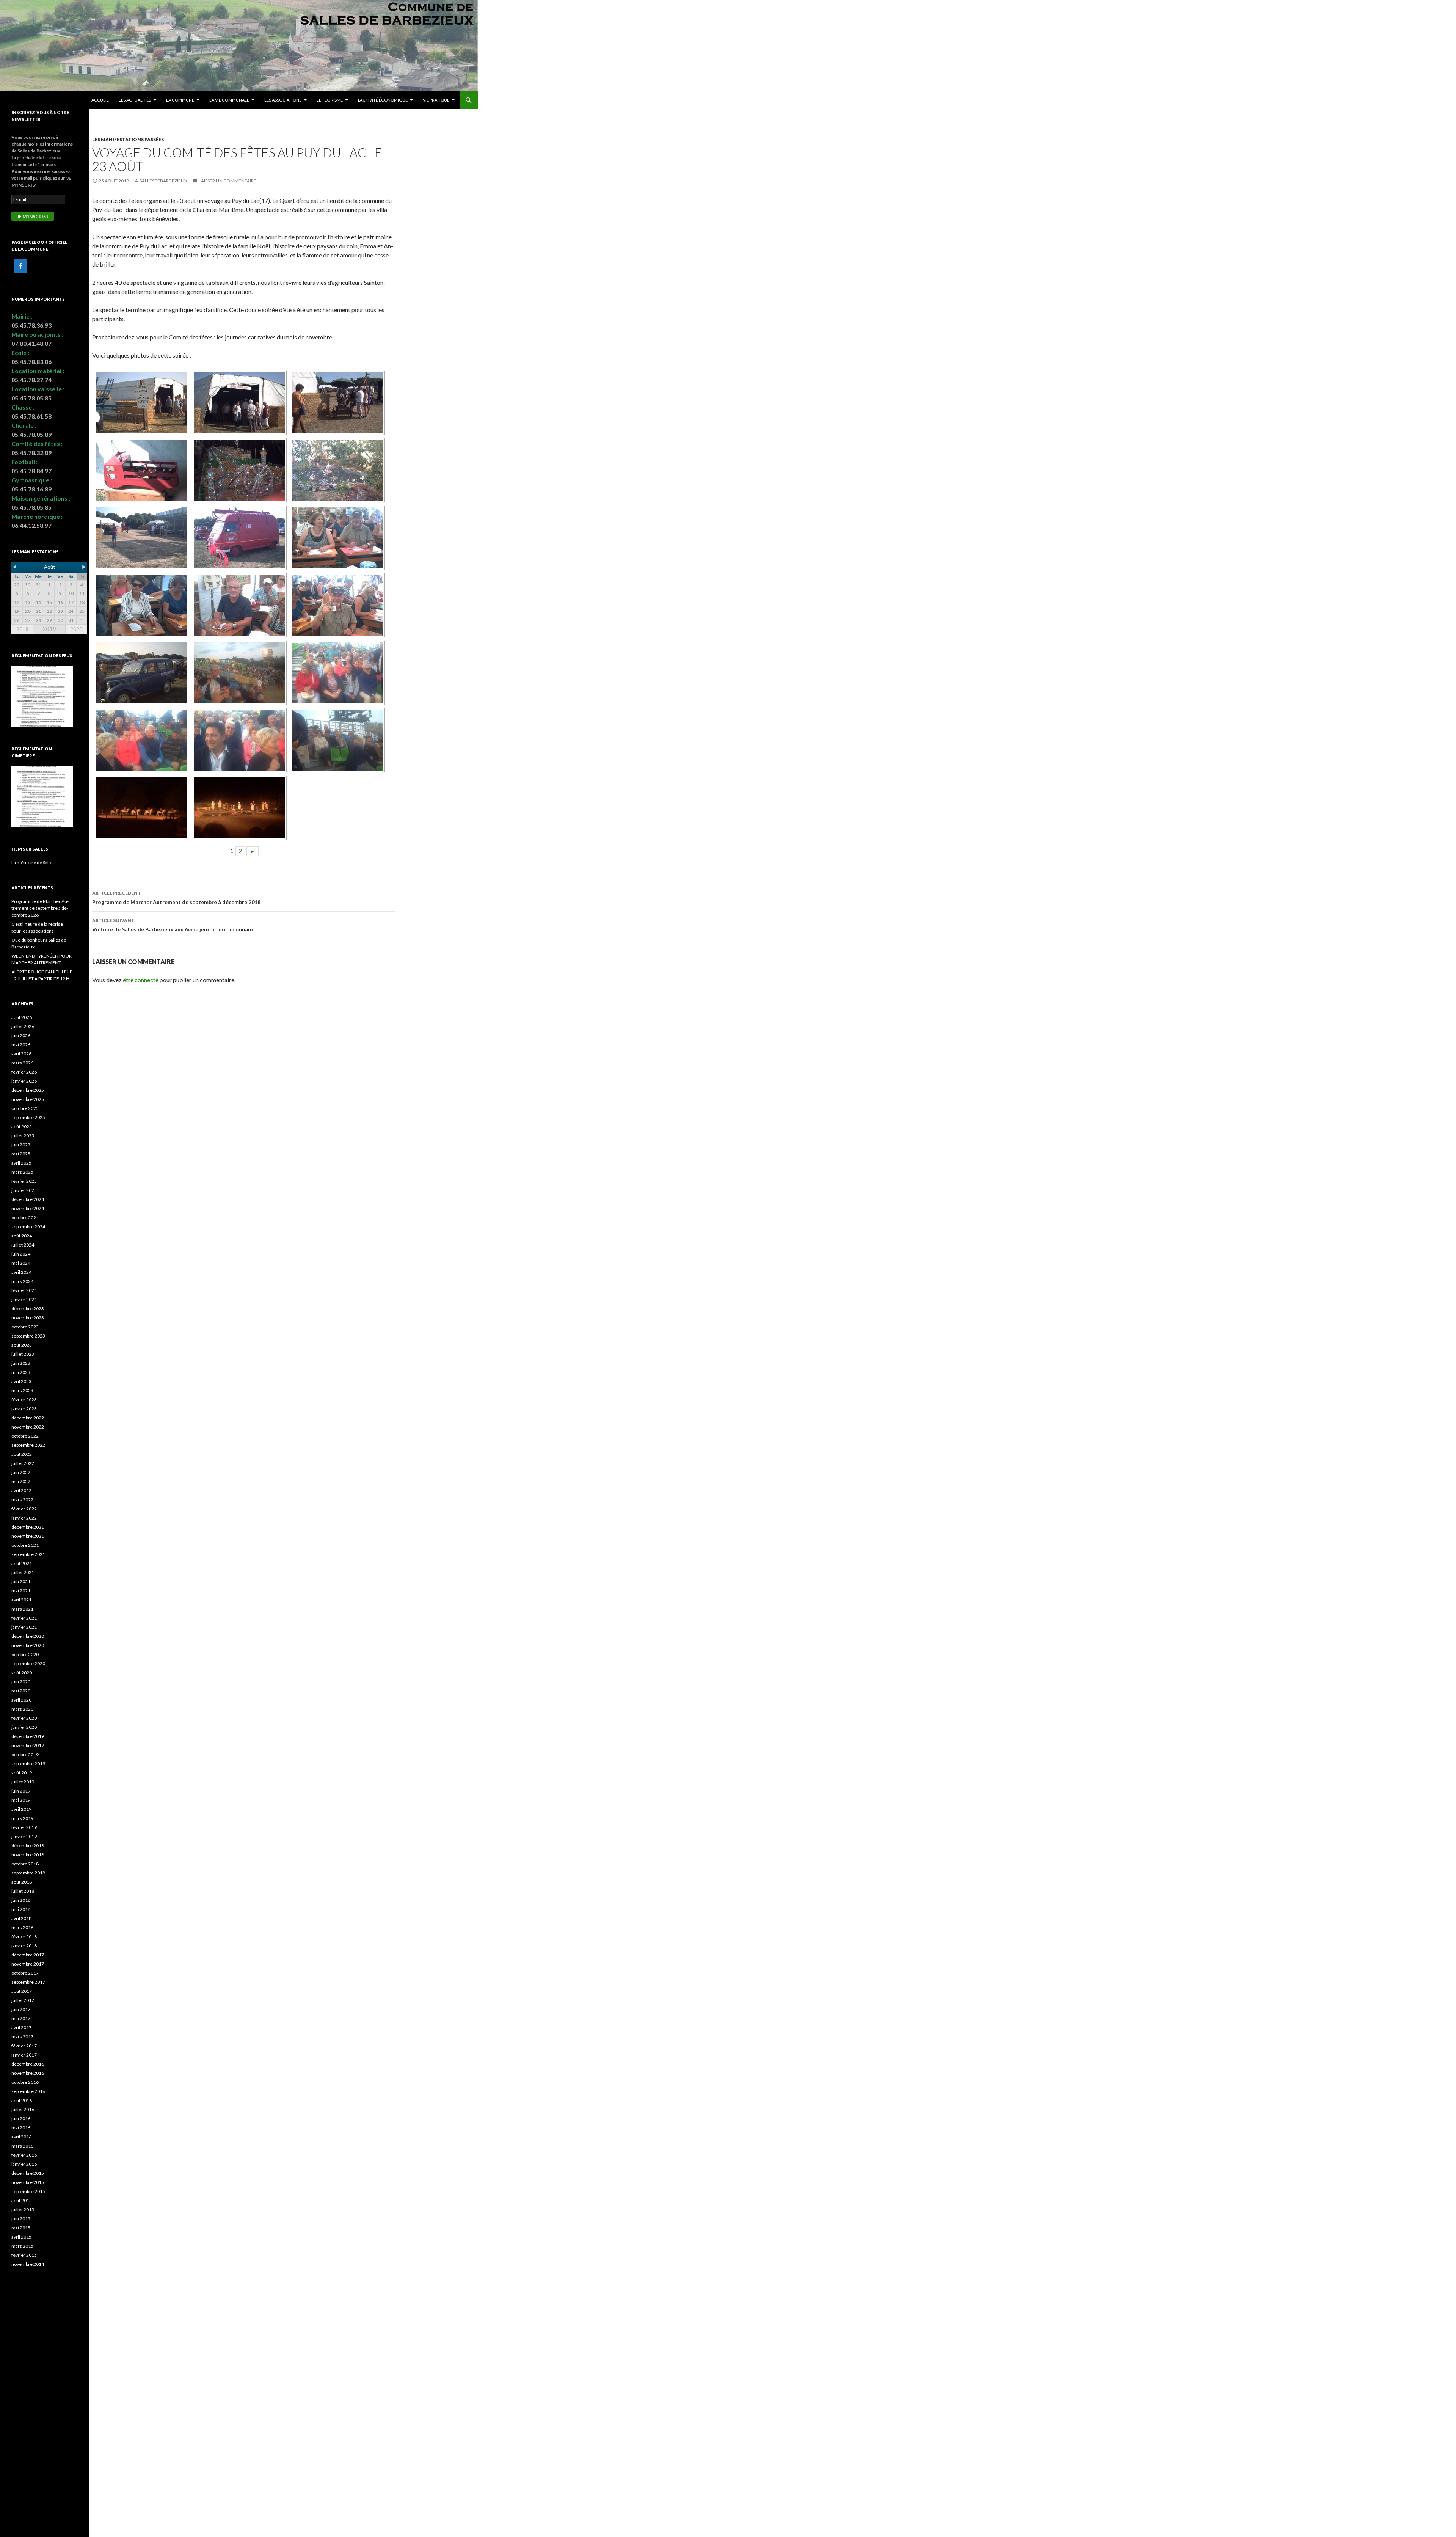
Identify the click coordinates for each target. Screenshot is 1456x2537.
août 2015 (22, 2200)
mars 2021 (22, 1609)
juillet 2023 (23, 1354)
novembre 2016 (28, 2073)
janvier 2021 (24, 1627)
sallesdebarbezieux (163, 181)
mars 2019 (22, 1818)
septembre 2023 (28, 1336)
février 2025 (24, 1181)
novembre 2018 (28, 1855)
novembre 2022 (28, 1427)
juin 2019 (21, 1791)
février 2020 (24, 1718)
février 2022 (24, 1509)
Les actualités (135, 100)
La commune (180, 100)
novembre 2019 (28, 1745)
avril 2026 (21, 1054)
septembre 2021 (28, 1554)
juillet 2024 (23, 1245)
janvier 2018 (24, 1946)
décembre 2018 (28, 1845)
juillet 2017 (23, 2000)
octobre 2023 (25, 1327)
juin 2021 (21, 1582)
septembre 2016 (28, 2091)
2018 (22, 629)
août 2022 (22, 1454)
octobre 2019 (25, 1754)
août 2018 (22, 1882)
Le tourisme (330, 100)
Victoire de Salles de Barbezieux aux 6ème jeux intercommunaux (173, 925)
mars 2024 (22, 1281)
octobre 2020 (25, 1654)
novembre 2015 (28, 2182)
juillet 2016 (23, 2109)
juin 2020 (21, 1682)
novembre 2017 (28, 1964)
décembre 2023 (28, 1309)
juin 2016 (21, 2119)
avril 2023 (21, 1381)
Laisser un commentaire (227, 181)
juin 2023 (21, 1363)
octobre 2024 (25, 1217)
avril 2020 (21, 1700)
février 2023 (24, 1400)
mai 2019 (21, 1800)
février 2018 (24, 1937)
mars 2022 (22, 1500)
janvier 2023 (24, 1409)
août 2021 (22, 1563)
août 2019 (22, 1773)
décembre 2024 (28, 1199)
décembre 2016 (28, 2064)
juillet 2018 (23, 1891)
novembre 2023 (28, 1318)
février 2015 (24, 2255)
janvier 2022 (24, 1518)
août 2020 (22, 1673)
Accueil (100, 100)
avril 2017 (21, 2028)
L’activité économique (383, 100)
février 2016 (24, 2155)
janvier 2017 (24, 2055)
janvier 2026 (24, 1081)
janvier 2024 (24, 1299)
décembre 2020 (28, 1636)
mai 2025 (21, 1154)
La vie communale (229, 100)
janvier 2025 (24, 1190)
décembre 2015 (28, 2173)
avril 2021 (21, 1600)
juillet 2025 (23, 1136)
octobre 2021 (25, 1545)
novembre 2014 (28, 2264)
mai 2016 (21, 2128)
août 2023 (22, 1345)
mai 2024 (21, 1263)
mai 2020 (21, 1691)
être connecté (141, 980)
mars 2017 (22, 2037)
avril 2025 (21, 1163)
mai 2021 (21, 1591)
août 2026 (22, 1017)
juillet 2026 (23, 1026)
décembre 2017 (28, 1955)
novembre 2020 (28, 1645)
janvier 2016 (24, 2164)
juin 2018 (21, 1900)
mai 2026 (21, 1045)
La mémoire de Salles (33, 863)
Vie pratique (436, 100)
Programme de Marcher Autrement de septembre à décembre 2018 (176, 898)
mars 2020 (22, 1709)
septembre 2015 (28, 2191)
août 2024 (22, 1236)
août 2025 (22, 1126)
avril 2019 (21, 1809)
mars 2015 (22, 2246)
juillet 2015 (23, 2210)
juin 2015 (21, 2219)
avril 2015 (21, 2237)
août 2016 (22, 2100)
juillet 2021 (23, 1572)
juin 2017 (21, 2009)
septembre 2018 (28, 1873)
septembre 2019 (28, 1764)
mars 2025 (22, 1172)
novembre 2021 (28, 1536)
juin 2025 (21, 1145)
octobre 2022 (25, 1436)
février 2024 (24, 1290)
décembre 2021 (28, 1527)
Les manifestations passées (128, 139)
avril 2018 (21, 1918)
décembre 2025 (28, 1090)
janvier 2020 (24, 1727)
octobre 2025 (25, 1108)
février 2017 (24, 2046)
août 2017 (22, 1991)
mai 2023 (21, 1372)
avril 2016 (21, 2137)
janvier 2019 (24, 1836)
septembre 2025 (28, 1117)
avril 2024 (21, 1272)
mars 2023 (22, 1390)
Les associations (283, 100)
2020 (76, 629)
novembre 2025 (28, 1099)
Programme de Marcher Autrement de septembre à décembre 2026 (40, 908)
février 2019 (24, 1827)
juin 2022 (21, 1472)
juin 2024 (21, 1254)
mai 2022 (21, 1481)
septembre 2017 (28, 1982)
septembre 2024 (28, 1227)
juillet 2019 (23, 1782)
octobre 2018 (25, 1864)
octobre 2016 (25, 2082)
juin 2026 (21, 1035)
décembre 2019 (28, 1736)
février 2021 (24, 1618)
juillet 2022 (23, 1463)
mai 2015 (21, 2228)
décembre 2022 (28, 1418)
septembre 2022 (28, 1445)
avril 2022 (21, 1491)
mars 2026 (22, 1063)
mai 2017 (21, 2018)
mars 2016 (22, 2146)
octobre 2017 (25, 1973)
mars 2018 (22, 1927)
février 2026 (24, 1072)
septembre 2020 (28, 1663)
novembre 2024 (28, 1208)
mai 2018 (21, 1909)
